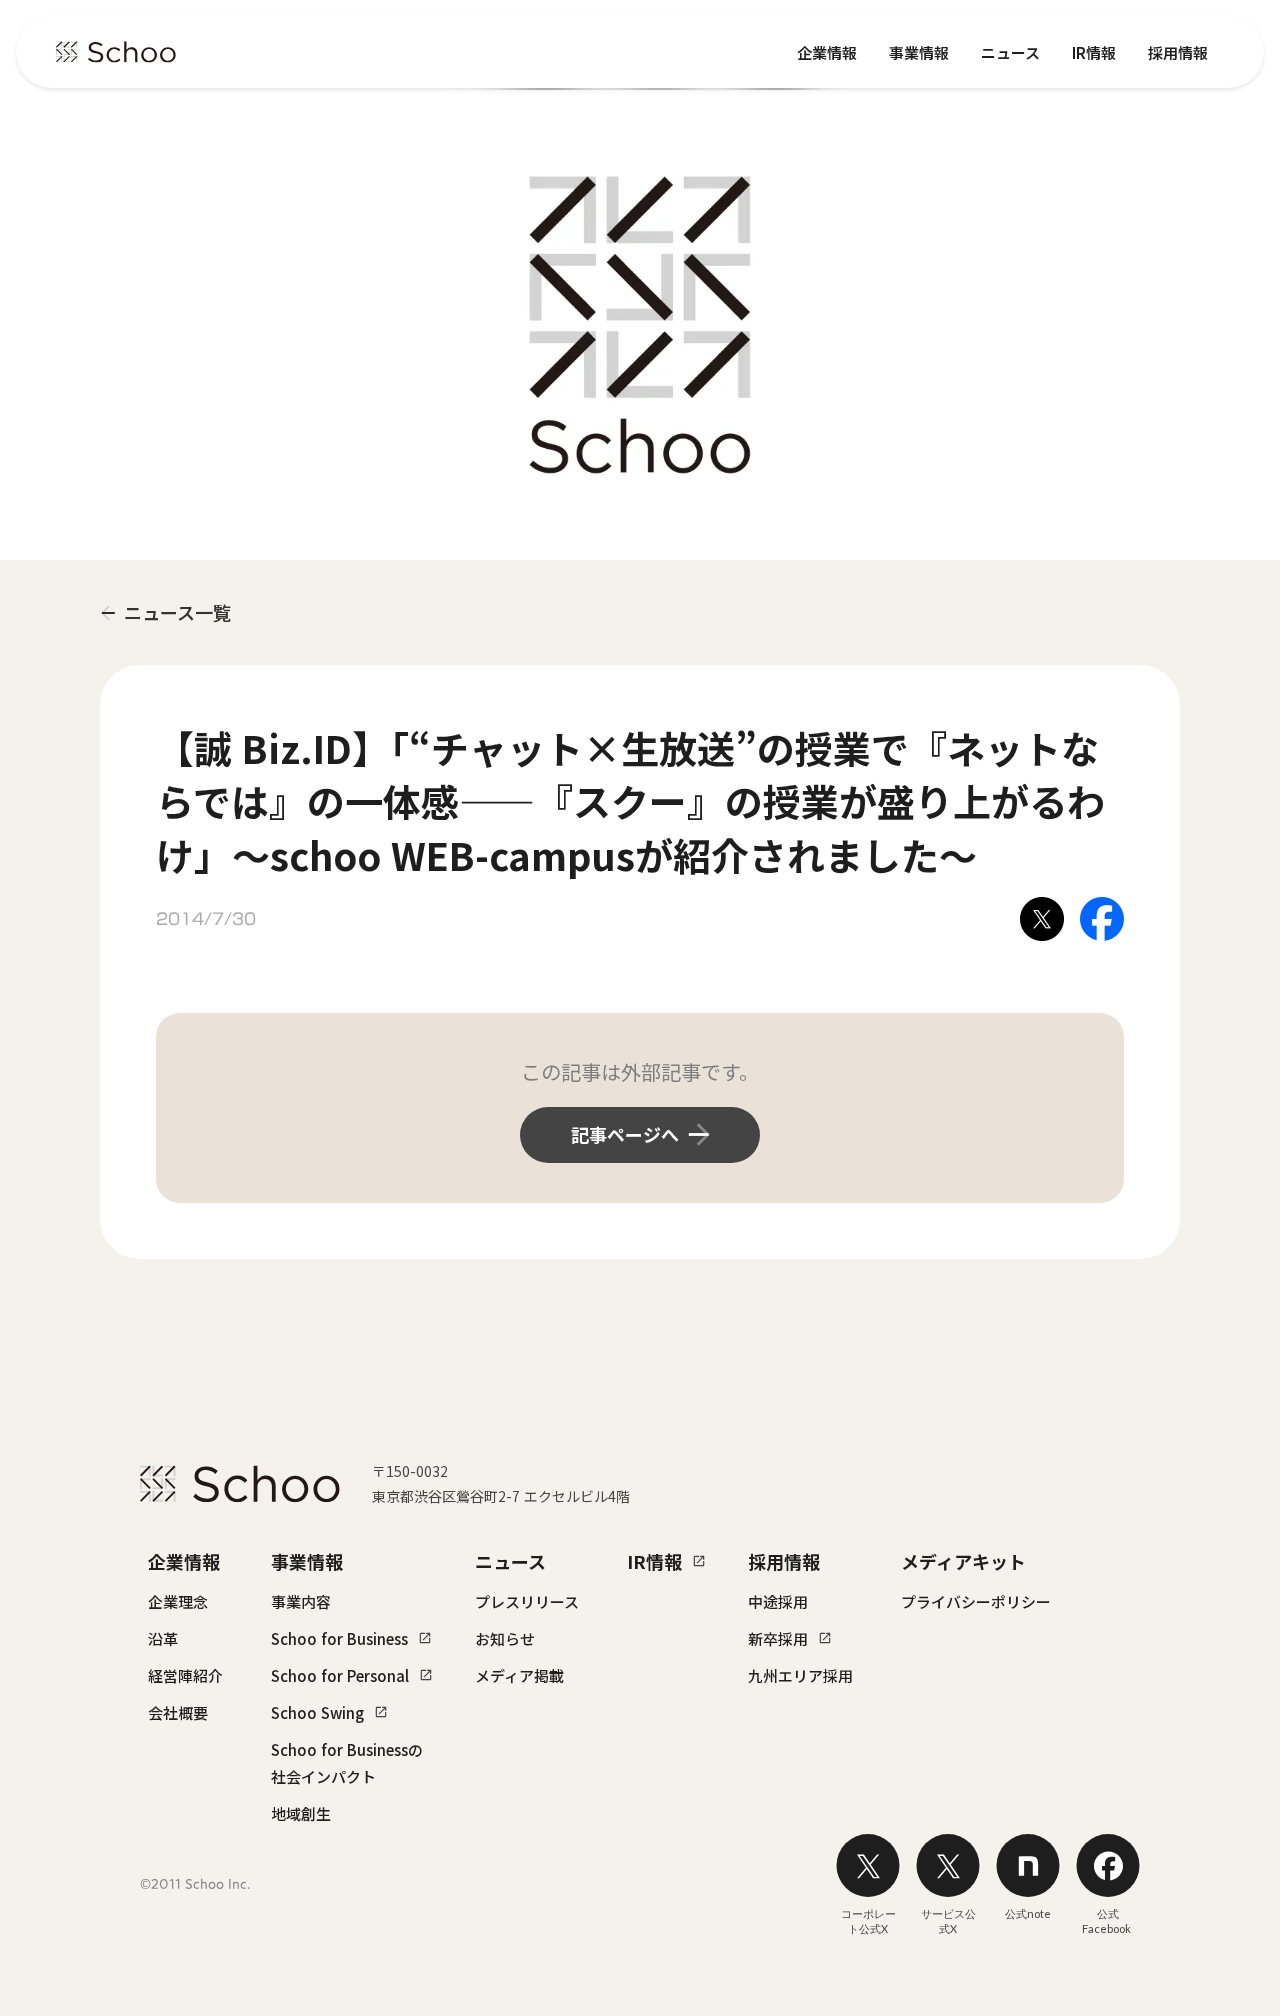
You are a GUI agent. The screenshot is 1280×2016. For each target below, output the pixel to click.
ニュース (1010, 52)
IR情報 (1094, 52)
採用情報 (1178, 52)
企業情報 (827, 52)
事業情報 (919, 52)
